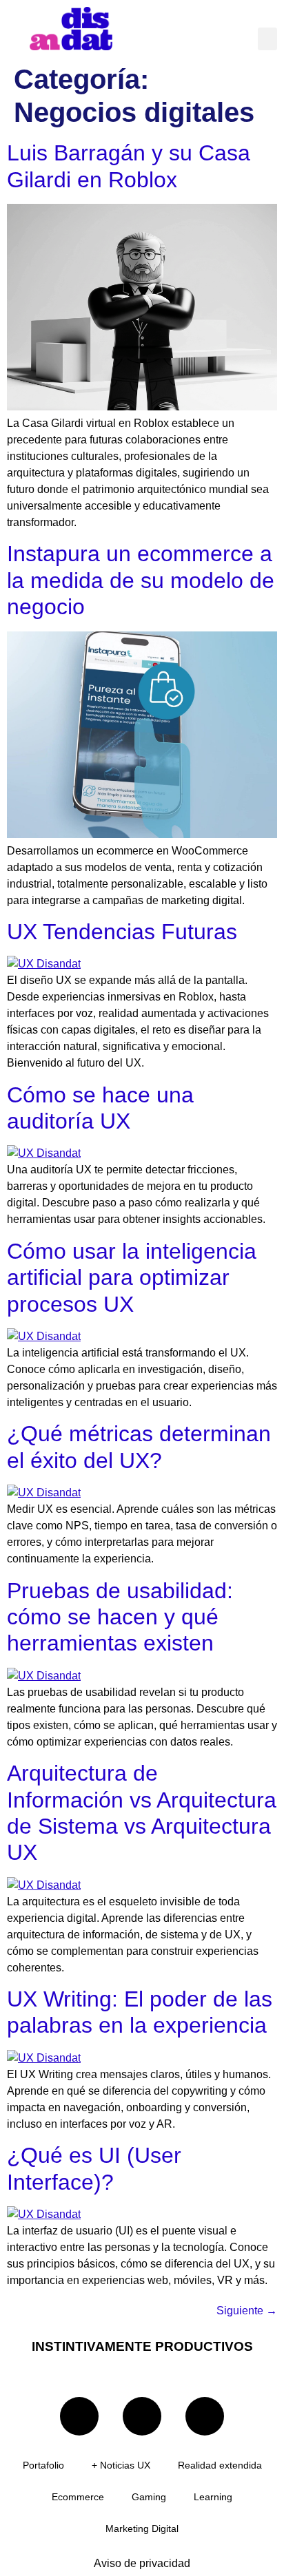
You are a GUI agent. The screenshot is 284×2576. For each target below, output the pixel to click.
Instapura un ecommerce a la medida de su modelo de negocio (141, 580)
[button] (267, 39)
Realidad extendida (220, 2465)
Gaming (149, 2497)
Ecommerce (78, 2497)
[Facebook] (205, 2416)
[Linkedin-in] (79, 2416)
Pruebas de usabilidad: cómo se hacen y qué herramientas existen (120, 1617)
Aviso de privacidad (142, 2563)
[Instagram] (142, 2416)
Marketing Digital (142, 2528)
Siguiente (247, 2311)
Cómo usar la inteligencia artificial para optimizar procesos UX (132, 1278)
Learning (213, 2497)
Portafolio (43, 2465)
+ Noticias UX (121, 2465)
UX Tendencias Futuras (122, 932)
